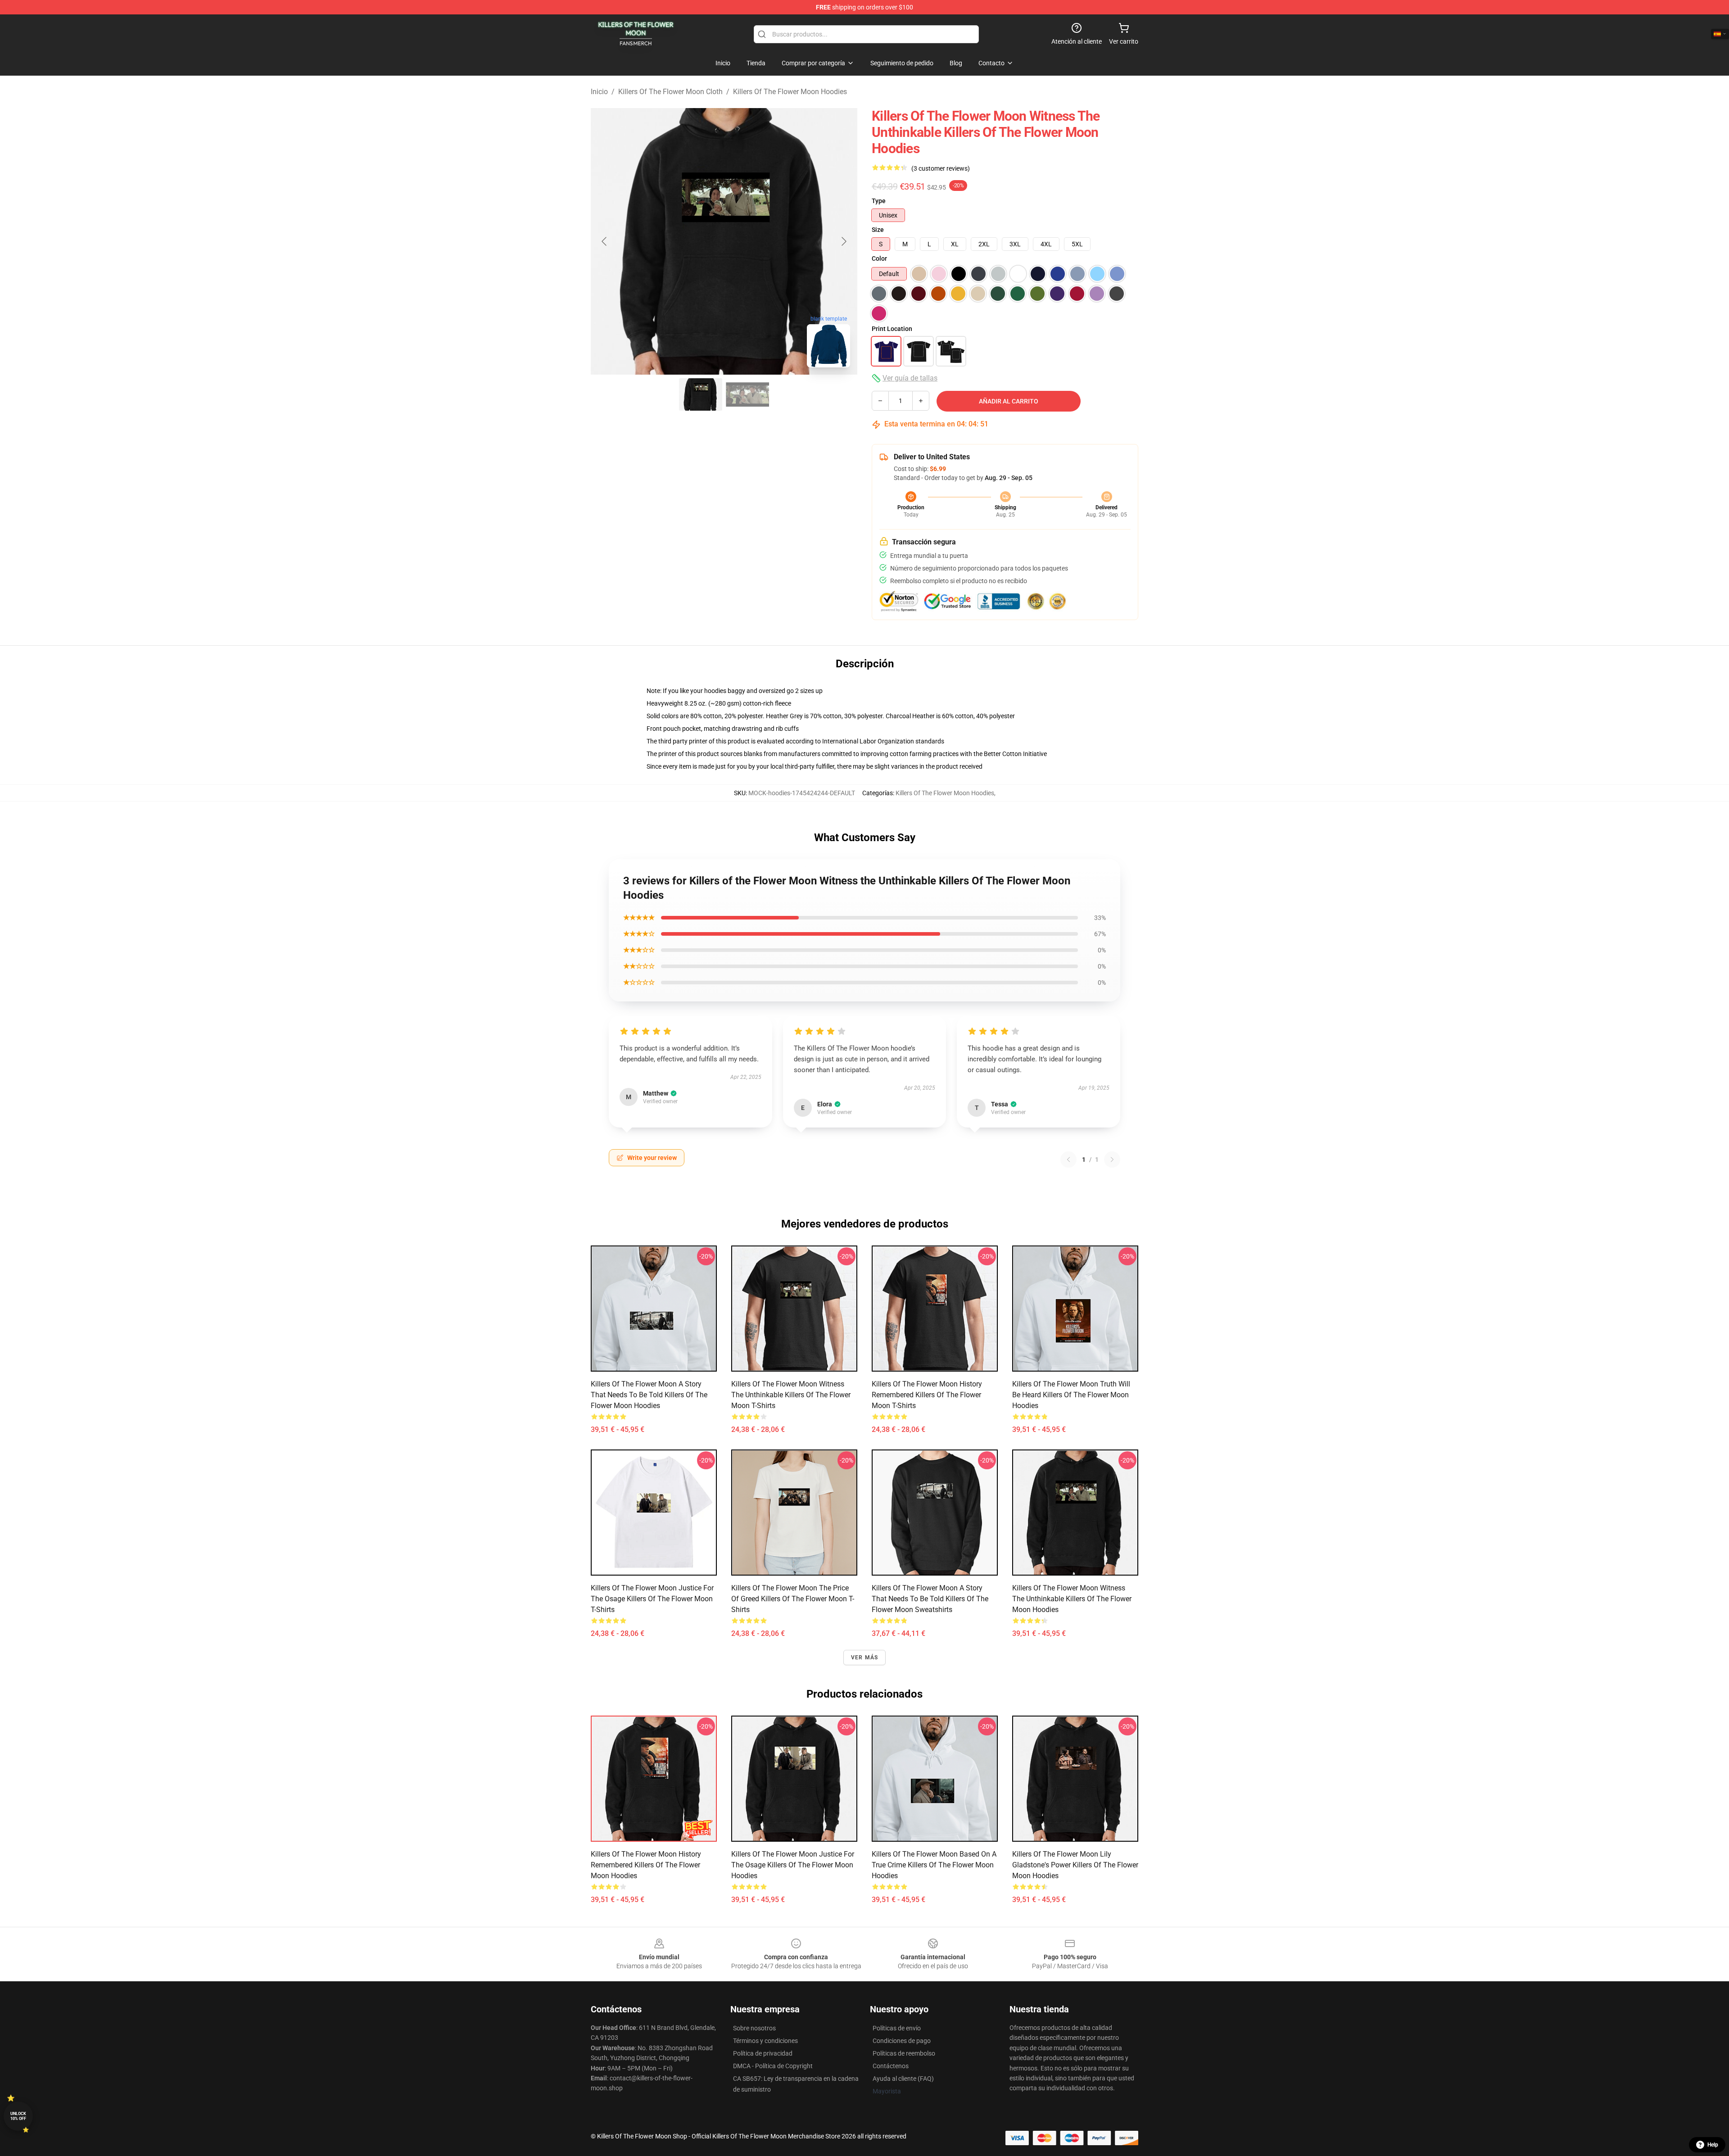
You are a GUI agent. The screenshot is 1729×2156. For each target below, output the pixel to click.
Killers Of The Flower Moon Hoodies (790, 92)
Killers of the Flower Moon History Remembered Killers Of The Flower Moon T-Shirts (927, 1395)
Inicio (599, 92)
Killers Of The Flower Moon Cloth (670, 92)
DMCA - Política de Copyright (773, 2066)
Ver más (864, 1658)
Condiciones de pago (902, 2041)
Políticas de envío (897, 2028)
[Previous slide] (605, 241)
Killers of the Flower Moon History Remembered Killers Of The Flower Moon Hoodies (646, 1865)
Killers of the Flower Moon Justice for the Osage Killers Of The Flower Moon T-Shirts (652, 1599)
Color (879, 258)
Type (879, 201)
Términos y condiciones (765, 2041)
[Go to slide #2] (747, 394)
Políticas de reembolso (904, 2053)
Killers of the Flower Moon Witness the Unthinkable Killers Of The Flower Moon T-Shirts (791, 1395)
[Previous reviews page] (1068, 1160)
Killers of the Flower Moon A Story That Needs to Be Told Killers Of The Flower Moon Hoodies (649, 1395)
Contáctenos (891, 2066)
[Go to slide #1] (701, 394)
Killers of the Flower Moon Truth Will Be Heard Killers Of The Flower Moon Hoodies (1071, 1395)
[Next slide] (843, 241)
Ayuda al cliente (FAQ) (903, 2079)
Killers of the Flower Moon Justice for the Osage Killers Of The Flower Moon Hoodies (793, 1865)
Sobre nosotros (754, 2028)
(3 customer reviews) (941, 168)
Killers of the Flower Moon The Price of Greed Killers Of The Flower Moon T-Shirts (793, 1599)
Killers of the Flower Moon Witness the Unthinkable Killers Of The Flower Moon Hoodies (1072, 1599)
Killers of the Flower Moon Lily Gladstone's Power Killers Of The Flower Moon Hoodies (1075, 1865)
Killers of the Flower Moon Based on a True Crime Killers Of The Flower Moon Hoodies (934, 1865)
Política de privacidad (763, 2053)
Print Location (892, 329)
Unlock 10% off (18, 2116)
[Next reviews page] (1112, 1160)
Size (878, 230)
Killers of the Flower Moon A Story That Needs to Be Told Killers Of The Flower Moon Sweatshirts (930, 1599)
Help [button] (1713, 2145)
